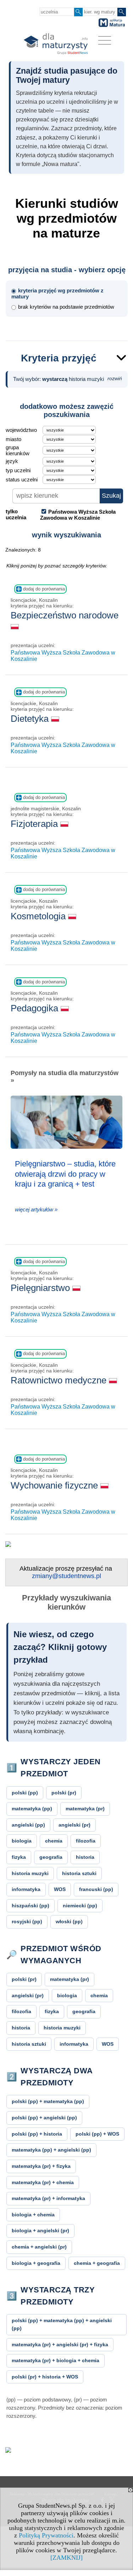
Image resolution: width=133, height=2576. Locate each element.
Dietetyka (31, 719)
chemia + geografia (97, 2263)
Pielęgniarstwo (41, 1288)
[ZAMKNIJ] (66, 2558)
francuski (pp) (96, 1889)
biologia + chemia (33, 2215)
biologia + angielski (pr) (40, 2231)
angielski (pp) (28, 1825)
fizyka (19, 1857)
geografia (51, 1857)
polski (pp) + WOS (97, 2134)
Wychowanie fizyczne (56, 1485)
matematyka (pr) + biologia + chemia (56, 2360)
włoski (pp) (69, 1921)
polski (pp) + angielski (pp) (44, 2118)
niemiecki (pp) (80, 1906)
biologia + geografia (36, 2263)
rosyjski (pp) (27, 1921)
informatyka (26, 1889)
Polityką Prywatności (46, 2535)
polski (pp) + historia (37, 2134)
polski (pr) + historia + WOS (45, 2377)
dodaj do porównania (43, 589)
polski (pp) (25, 1793)
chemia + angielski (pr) (39, 2247)
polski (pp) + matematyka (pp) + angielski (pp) (62, 2324)
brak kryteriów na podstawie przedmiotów (66, 307)
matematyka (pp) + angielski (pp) (51, 2150)
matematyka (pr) (85, 1809)
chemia (54, 1841)
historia (85, 1857)
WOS (60, 1889)
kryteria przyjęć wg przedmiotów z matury (57, 293)
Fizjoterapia (35, 824)
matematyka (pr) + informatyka (48, 2198)
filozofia (86, 1841)
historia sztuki (79, 1873)
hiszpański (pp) (31, 1906)
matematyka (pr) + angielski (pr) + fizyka (60, 2344)
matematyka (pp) (32, 1809)
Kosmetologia (39, 916)
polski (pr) (64, 1793)
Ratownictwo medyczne (60, 1380)
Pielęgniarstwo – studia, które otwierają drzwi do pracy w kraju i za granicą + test (65, 1174)
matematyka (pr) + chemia (43, 2182)
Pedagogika (36, 1008)
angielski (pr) (74, 1825)
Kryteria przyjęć (59, 358)
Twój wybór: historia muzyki (68, 379)
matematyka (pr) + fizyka (41, 2166)
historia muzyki (30, 1873)
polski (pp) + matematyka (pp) (48, 2101)
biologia (22, 1841)
